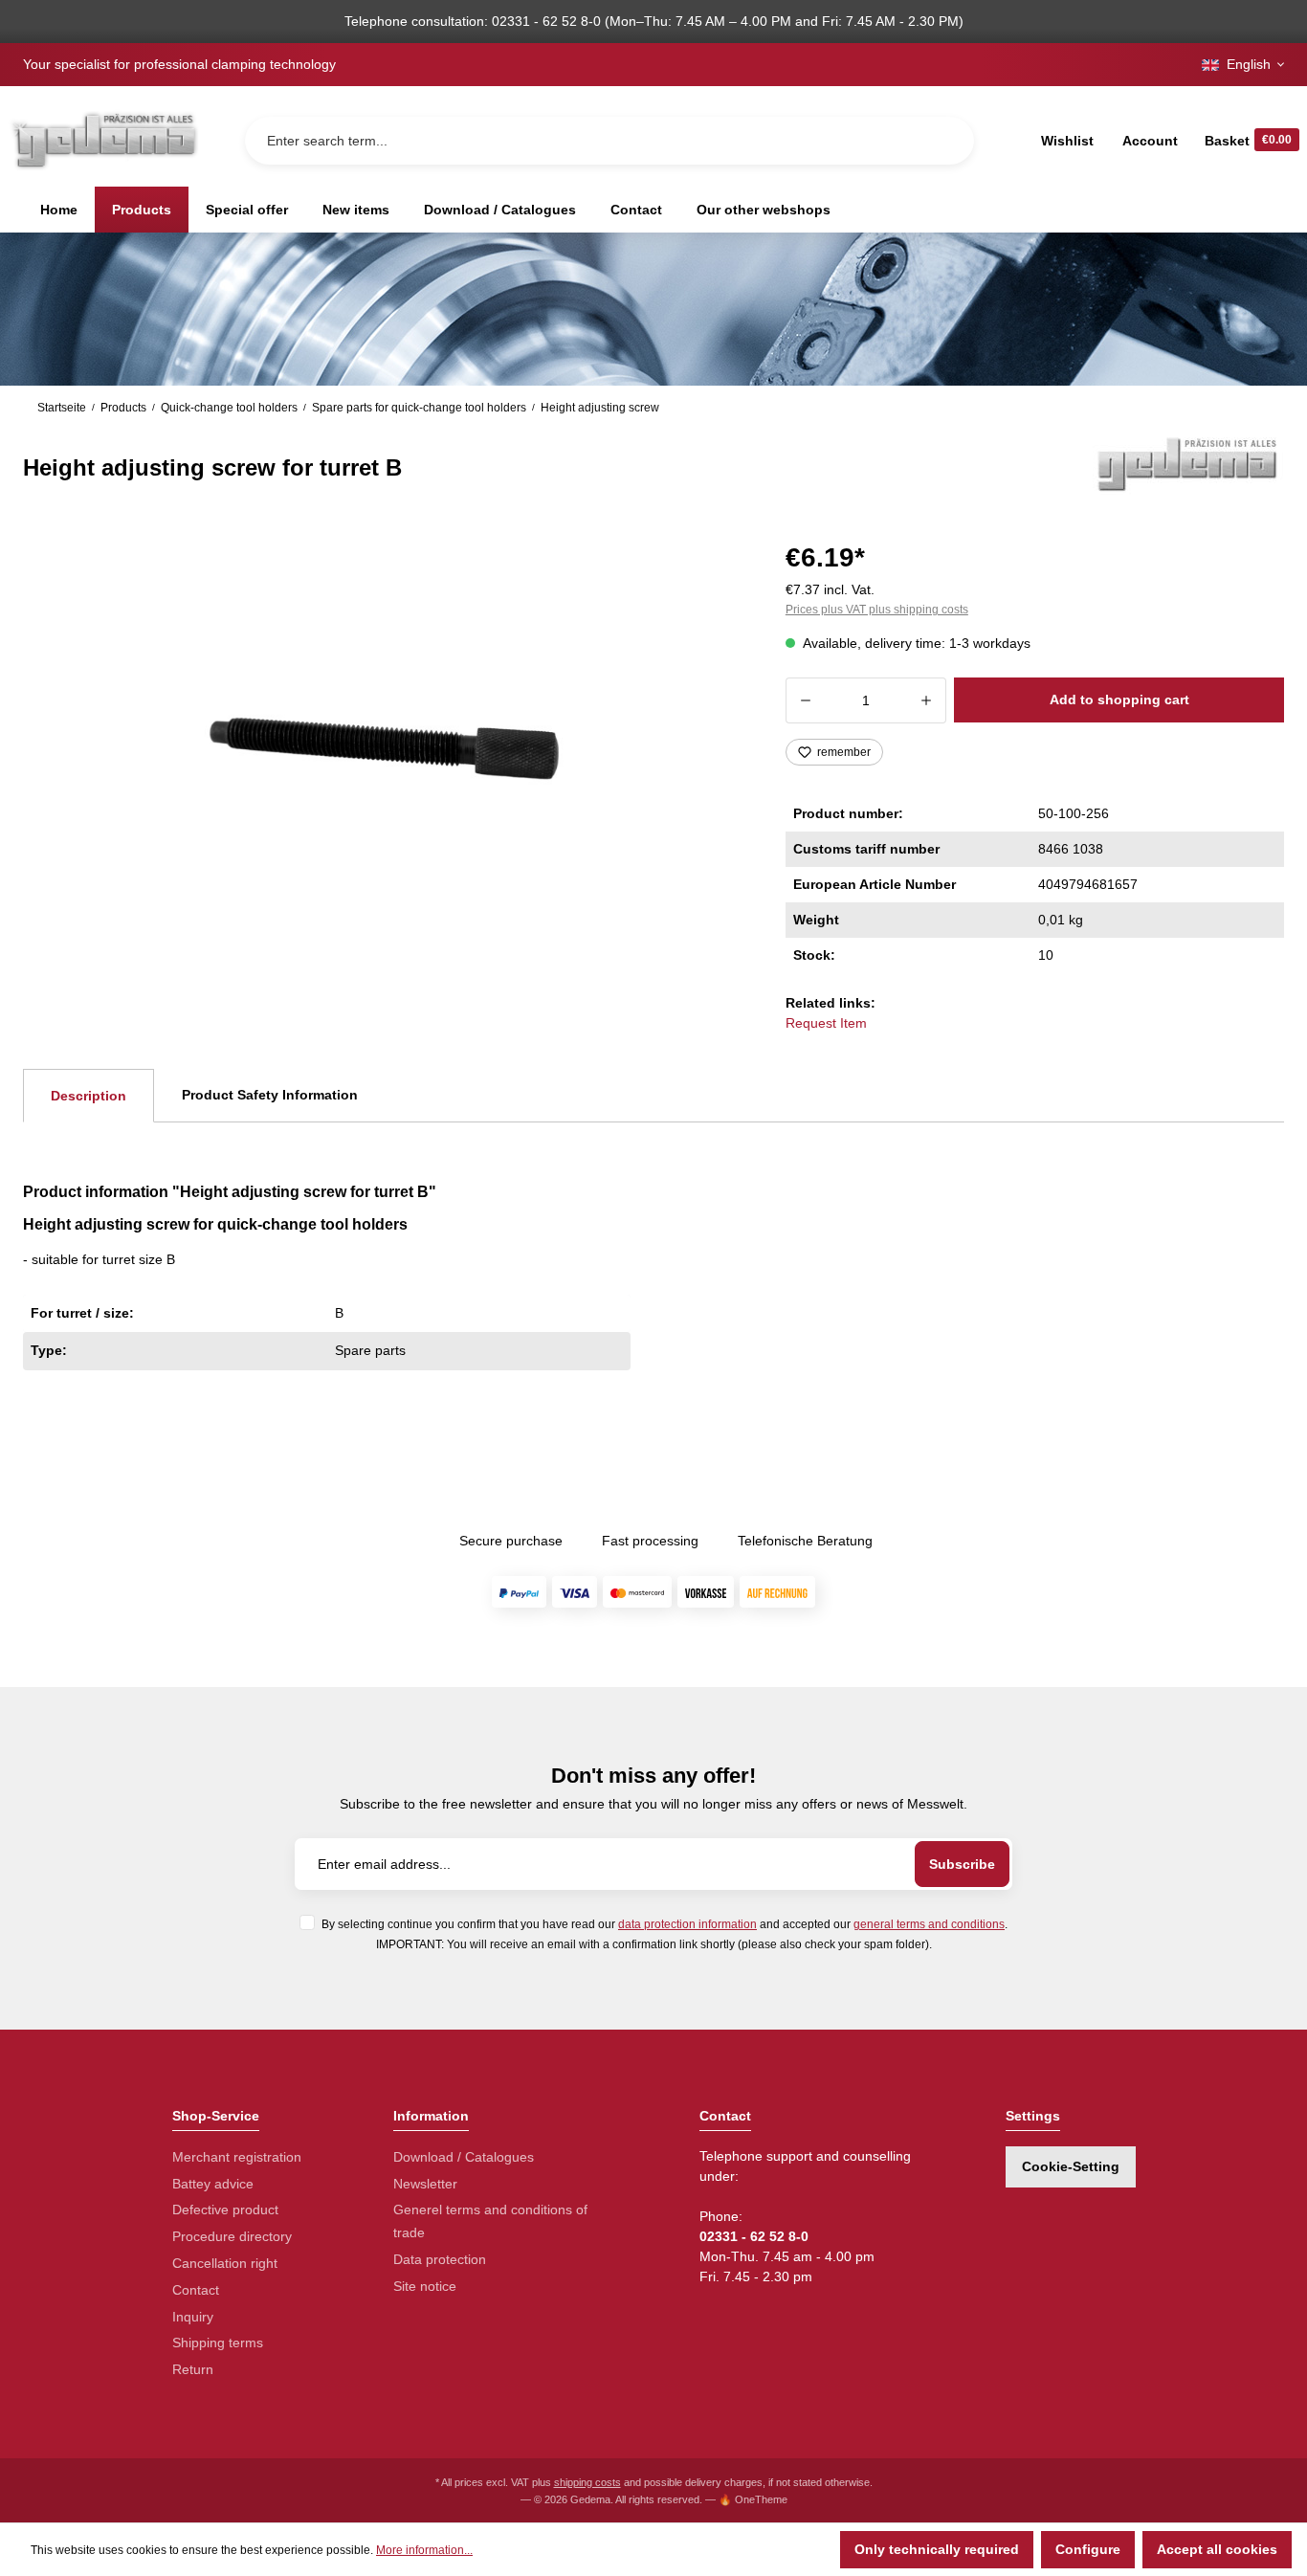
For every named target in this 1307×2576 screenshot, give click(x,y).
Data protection (440, 2259)
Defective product (225, 2210)
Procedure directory (232, 2236)
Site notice (425, 2286)
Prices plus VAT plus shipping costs (877, 610)
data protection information (687, 1924)
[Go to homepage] (103, 140)
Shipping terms (218, 2343)
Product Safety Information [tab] (270, 1095)
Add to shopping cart (1119, 700)
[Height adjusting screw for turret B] (381, 740)
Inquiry (193, 2317)
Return (193, 2369)
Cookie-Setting (1071, 2166)
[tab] (89, 1096)
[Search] (944, 141)
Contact (196, 2290)
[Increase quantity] (927, 700)
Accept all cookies (1217, 2549)
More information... (424, 2550)
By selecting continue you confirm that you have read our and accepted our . (665, 1924)
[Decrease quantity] (805, 700)
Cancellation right (225, 2263)
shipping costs (587, 2482)
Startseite (62, 408)
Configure (1088, 2549)
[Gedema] (1188, 463)
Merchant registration (237, 2157)
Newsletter (425, 2184)
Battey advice (213, 2184)
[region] (381, 741)
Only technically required (937, 2549)
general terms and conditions (929, 1924)
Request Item (826, 1023)
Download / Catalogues (464, 2157)
